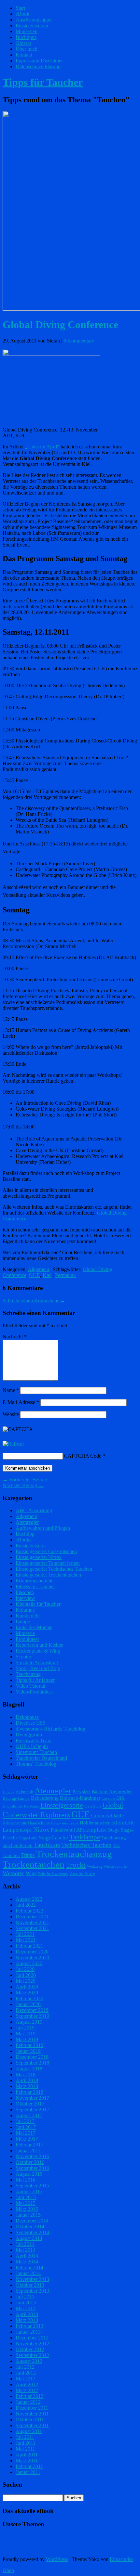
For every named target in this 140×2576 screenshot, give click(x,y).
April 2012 (27, 2384)
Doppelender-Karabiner (21, 1806)
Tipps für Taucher (43, 82)
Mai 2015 (26, 2203)
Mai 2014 (26, 2250)
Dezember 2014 (32, 2221)
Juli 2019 (25, 2028)
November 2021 (32, 1922)
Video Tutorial (30, 1686)
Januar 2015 (28, 2215)
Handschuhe (39, 1823)
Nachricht (15, 1337)
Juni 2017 (26, 2127)
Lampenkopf (17, 1830)
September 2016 (32, 2168)
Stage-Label (28, 1838)
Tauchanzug (28, 1674)
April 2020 (27, 1987)
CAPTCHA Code (83, 1456)
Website (11, 1414)
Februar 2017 (29, 2145)
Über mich (27, 49)
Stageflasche (53, 1837)
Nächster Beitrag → (23, 1485)
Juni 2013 (26, 2303)
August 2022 (29, 1899)
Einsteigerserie (31, 1546)
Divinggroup (29, 1735)
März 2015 (27, 2209)
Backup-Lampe (16, 1798)
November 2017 (32, 2098)
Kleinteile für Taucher (38, 1604)
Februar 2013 (29, 2326)
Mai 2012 (26, 2379)
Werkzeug (95, 1866)
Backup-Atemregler (112, 1792)
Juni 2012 (26, 2373)
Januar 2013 (28, 2332)
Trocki (76, 1865)
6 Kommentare (79, 341)
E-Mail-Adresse (21, 1402)
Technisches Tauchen (86, 1845)
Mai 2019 (26, 2034)
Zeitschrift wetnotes (53, 1874)
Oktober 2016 (30, 2162)
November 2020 (32, 1958)
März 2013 (27, 2320)
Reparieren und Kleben (40, 1645)
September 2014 (32, 2232)
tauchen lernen (18, 1845)
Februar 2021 (29, 1946)
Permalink (65, 1275)
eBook (22, 14)
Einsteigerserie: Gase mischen (46, 1551)
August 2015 (29, 2191)
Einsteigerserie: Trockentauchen (48, 1575)
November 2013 (32, 2279)
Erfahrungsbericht (34, 1581)
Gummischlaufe (107, 1816)
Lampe (23, 1622)
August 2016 (29, 2174)
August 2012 (29, 2361)
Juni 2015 (26, 2197)
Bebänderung (45, 1798)
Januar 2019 (28, 2051)
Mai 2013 (26, 2308)
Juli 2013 (25, 2297)
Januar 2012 (28, 2402)
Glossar (23, 43)
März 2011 (27, 2460)
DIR (120, 1798)
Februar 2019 (29, 2045)
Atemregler (27, 1522)
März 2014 (27, 2262)
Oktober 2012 (30, 2349)
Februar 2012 (29, 2396)
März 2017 (27, 2139)
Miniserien (27, 31)
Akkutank (24, 1792)
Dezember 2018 (32, 2057)
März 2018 (27, 2086)
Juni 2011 (26, 2443)
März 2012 (27, 2390)
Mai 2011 (25, 2449)
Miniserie (25, 1633)
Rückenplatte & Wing (38, 1651)
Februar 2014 (29, 2267)
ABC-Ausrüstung (34, 1510)
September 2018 (32, 2063)
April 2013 (27, 2314)
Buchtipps (26, 37)
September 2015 (32, 2186)
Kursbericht (28, 1616)
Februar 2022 (29, 1911)
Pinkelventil (63, 1830)
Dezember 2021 (32, 1917)
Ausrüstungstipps (33, 20)
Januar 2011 (28, 2472)
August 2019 (29, 2022)
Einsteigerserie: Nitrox (39, 1557)
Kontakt (24, 55)
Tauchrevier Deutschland (41, 1758)
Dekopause (27, 1717)
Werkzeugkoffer (116, 1867)
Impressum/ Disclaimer (39, 61)
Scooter (23, 1657)
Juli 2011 (25, 2437)
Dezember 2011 (32, 2408)
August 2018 (29, 2069)
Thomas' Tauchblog (36, 1764)
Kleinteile (123, 1823)
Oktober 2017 (30, 2104)
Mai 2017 (26, 2133)
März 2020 (27, 1993)
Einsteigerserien (32, 26)
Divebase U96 (30, 1723)
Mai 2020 (26, 1981)
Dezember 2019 (32, 2010)
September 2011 (32, 2425)
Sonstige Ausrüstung (37, 1662)
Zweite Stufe (82, 1874)
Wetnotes (14, 1873)
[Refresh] (13, 1444)
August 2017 (29, 2115)
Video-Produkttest (34, 1692)
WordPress (57, 2559)
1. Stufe (8, 1792)
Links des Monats (34, 1627)
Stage (114, 1830)
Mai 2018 (26, 2074)
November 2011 (32, 2414)
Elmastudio (121, 2559)
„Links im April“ (42, 447)
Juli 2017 (25, 2121)
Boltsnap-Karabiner (80, 1798)
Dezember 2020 (32, 1952)
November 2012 (32, 2344)
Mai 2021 (26, 1940)
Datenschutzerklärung (38, 66)
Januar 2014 (28, 2273)
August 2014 (29, 2238)
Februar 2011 (29, 2466)
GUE (35, 1275)
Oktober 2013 (30, 2285)
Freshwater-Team (34, 1740)
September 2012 (32, 2355)
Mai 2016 (26, 2180)
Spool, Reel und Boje (38, 1668)
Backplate (82, 1792)
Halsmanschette (15, 1823)
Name (11, 1390)
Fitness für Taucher (35, 1586)
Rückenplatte (91, 1830)
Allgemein (38, 1269)
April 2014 (27, 2256)
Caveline (108, 1798)
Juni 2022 (26, 1905)
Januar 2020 (28, 2004)
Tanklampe (85, 1837)
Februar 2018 (29, 2092)
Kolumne (25, 1610)
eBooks (23, 1540)
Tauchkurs (47, 1845)
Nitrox (41, 1829)
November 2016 (32, 2156)
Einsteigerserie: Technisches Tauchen (54, 1569)
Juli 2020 (25, 1969)
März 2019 (27, 2039)
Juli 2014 (25, 2244)
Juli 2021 (25, 1934)
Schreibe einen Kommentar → (34, 1301)
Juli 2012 (25, 2367)
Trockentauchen (34, 1864)
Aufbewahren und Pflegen (43, 1528)
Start (20, 8)
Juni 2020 (26, 1975)
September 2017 (32, 2110)
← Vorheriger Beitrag (25, 1480)
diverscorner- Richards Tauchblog (50, 1729)
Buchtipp (25, 1534)
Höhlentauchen (95, 1823)
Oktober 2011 (30, 2420)
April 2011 (27, 2455)
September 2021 (32, 1928)
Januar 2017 (28, 2151)
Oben (8, 2570)
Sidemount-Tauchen (36, 1752)
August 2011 (29, 2431)
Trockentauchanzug (74, 1854)
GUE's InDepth (32, 1746)
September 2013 (32, 2291)
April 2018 (27, 2080)
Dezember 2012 (32, 2338)
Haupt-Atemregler (65, 1823)
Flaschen (25, 1592)
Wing (31, 1873)
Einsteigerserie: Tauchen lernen (48, 1563)
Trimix (28, 1855)
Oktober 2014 (30, 2227)
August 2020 (29, 1963)
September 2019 (32, 2016)
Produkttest (27, 1639)
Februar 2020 (29, 1998)
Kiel (47, 1275)
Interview (25, 1598)
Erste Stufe (93, 1806)
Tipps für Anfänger (35, 1680)
